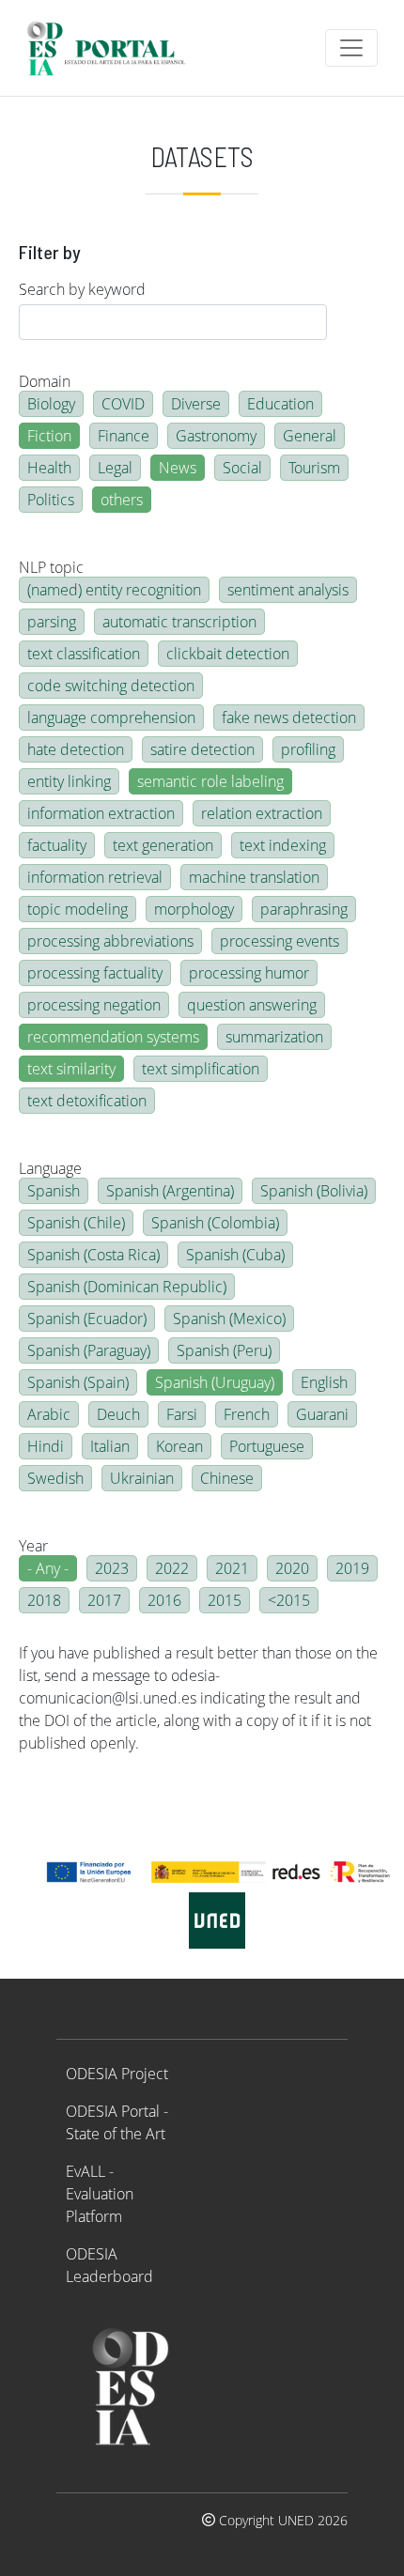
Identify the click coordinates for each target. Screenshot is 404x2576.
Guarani (322, 1414)
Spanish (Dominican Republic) (127, 1287)
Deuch (118, 1414)
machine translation (254, 877)
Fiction (49, 436)
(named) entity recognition (114, 590)
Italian (110, 1446)
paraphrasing (304, 909)
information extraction (101, 813)
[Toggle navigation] (351, 48)
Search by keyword (82, 289)
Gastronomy (216, 436)
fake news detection (289, 717)
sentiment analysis (288, 590)
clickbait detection (228, 654)
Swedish (55, 1478)
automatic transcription (179, 622)
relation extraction (262, 813)
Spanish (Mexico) (229, 1319)
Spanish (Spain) (78, 1382)
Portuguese (267, 1446)
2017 (104, 1600)
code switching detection (111, 686)
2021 (232, 1568)
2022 (172, 1568)
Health (49, 468)
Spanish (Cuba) (235, 1255)
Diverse (196, 404)
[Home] (114, 48)
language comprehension (111, 717)
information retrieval (95, 877)
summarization (274, 1037)
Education (280, 404)
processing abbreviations (110, 941)
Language (50, 1168)
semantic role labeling (210, 781)
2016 (164, 1600)
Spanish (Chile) (76, 1223)
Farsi (182, 1414)
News (178, 468)
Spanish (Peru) (224, 1350)
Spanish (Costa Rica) (93, 1255)
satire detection (202, 749)
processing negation (94, 1005)
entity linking (69, 781)
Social (242, 468)
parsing (52, 622)
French (247, 1414)
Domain (45, 381)
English (324, 1382)
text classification (84, 654)
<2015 (289, 1600)
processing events (280, 941)
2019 (352, 1568)
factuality (57, 845)
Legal (115, 468)
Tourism (314, 468)
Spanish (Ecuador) (87, 1319)
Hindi (46, 1446)
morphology (194, 909)
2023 (112, 1568)
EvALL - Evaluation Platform (100, 2194)
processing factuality (95, 973)
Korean (179, 1446)
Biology (51, 404)
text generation (163, 845)
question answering (252, 1005)
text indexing (283, 845)
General (310, 436)
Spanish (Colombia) (215, 1223)
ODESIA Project (117, 2074)
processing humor (249, 973)
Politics (51, 500)
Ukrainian (142, 1478)
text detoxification (87, 1101)
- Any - (48, 1568)
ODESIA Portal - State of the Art (117, 2122)
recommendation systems (113, 1037)
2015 (225, 1600)
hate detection (76, 749)
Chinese (227, 1478)
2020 (292, 1568)
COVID (123, 404)
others (122, 500)
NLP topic (51, 567)
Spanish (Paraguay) (89, 1350)
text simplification (201, 1069)
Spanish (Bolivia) (314, 1191)
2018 (44, 1600)
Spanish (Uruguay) (215, 1382)
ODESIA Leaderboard (109, 2265)
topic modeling (78, 909)
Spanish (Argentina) (170, 1191)
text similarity (71, 1069)
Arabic (49, 1414)
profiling (308, 749)
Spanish (54, 1191)
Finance (124, 436)
